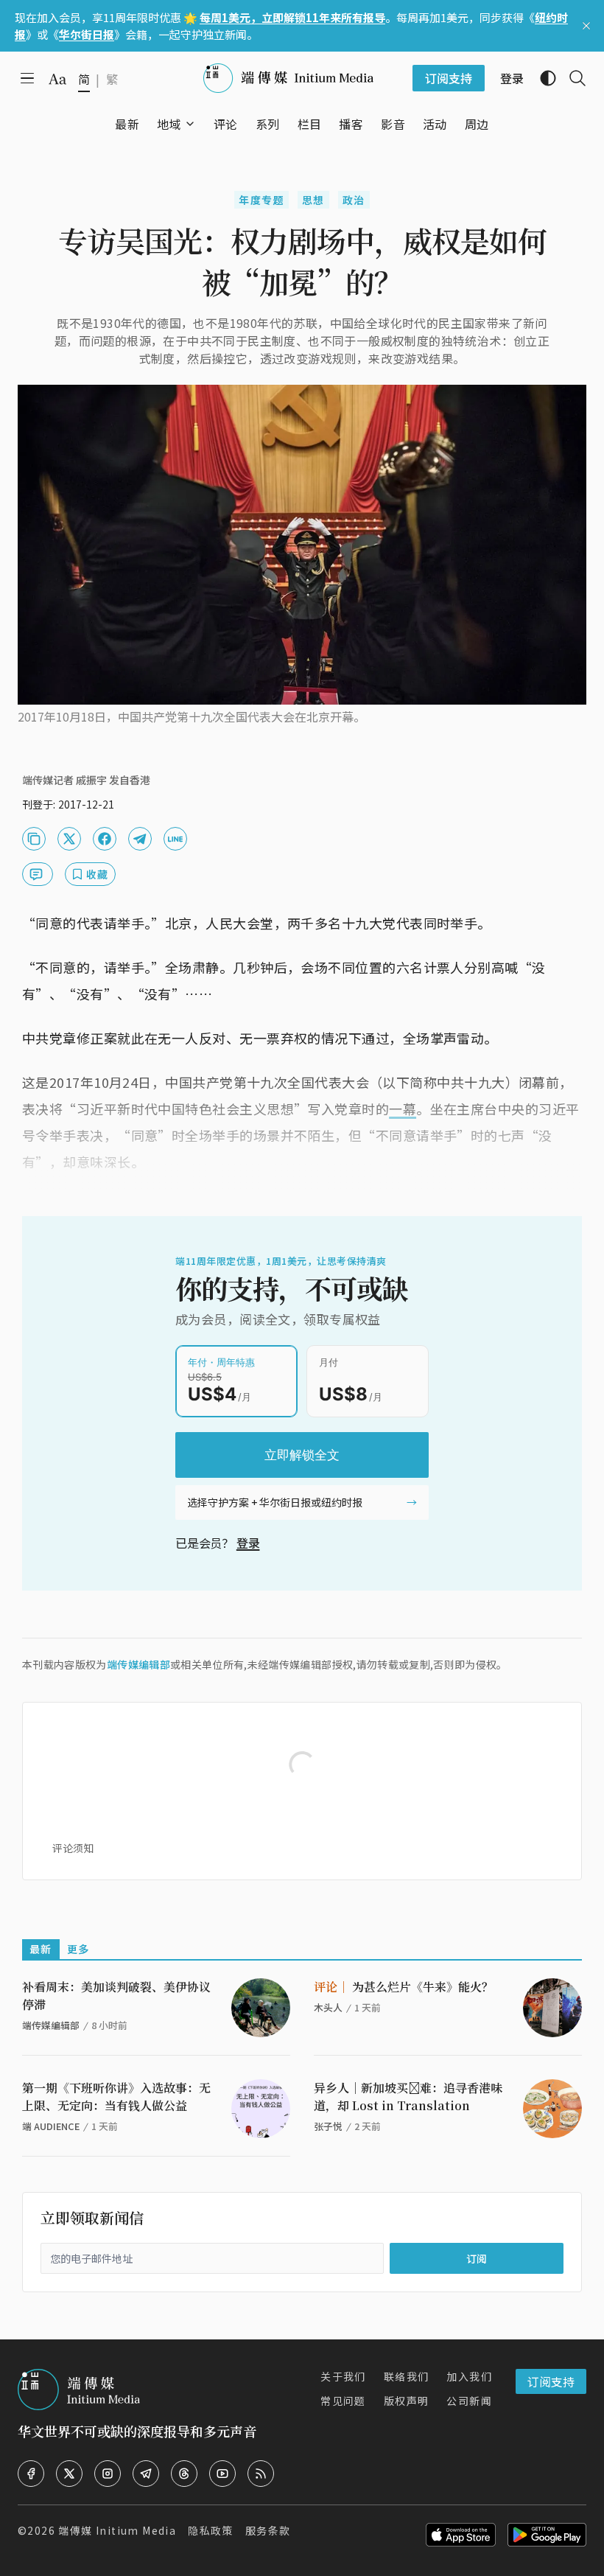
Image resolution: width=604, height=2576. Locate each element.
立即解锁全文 (302, 1455)
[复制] (34, 839)
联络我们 (407, 2376)
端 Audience (51, 2126)
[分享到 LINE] (175, 839)
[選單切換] (190, 124)
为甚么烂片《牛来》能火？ (404, 1987)
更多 (78, 1949)
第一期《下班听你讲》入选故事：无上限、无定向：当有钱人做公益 (116, 2097)
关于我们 (343, 2376)
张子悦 (328, 2126)
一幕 (403, 1109)
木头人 (328, 2007)
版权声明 (407, 2401)
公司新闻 (469, 2401)
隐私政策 (211, 2530)
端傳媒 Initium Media (117, 2530)
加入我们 (469, 2376)
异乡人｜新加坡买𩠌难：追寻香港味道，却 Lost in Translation (408, 2097)
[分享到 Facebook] (105, 839)
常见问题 (343, 2401)
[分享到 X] (69, 839)
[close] (586, 26)
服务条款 (268, 2530)
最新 (41, 1949)
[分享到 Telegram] (140, 839)
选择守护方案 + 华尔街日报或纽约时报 (275, 1502)
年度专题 (261, 200)
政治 (354, 200)
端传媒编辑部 (138, 1664)
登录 (248, 1543)
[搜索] (572, 78)
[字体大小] (57, 79)
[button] (169, 124)
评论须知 (73, 1848)
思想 (313, 200)
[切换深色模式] (542, 78)
